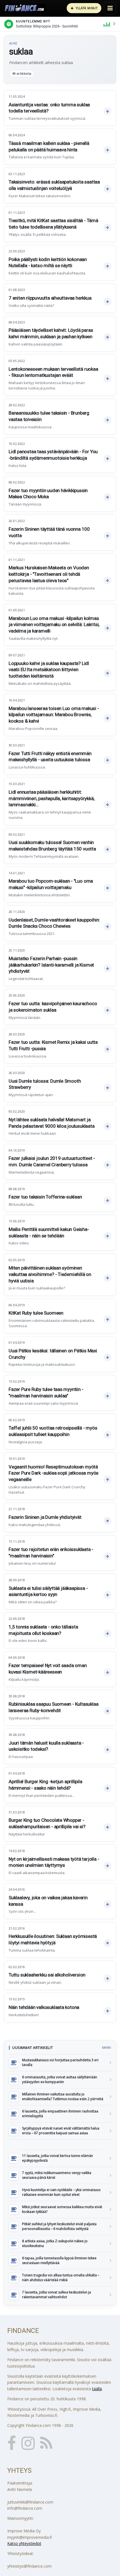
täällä (97, 2389)
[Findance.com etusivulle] (25, 8)
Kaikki (107, 2048)
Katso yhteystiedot (24, 2543)
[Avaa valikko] (110, 8)
